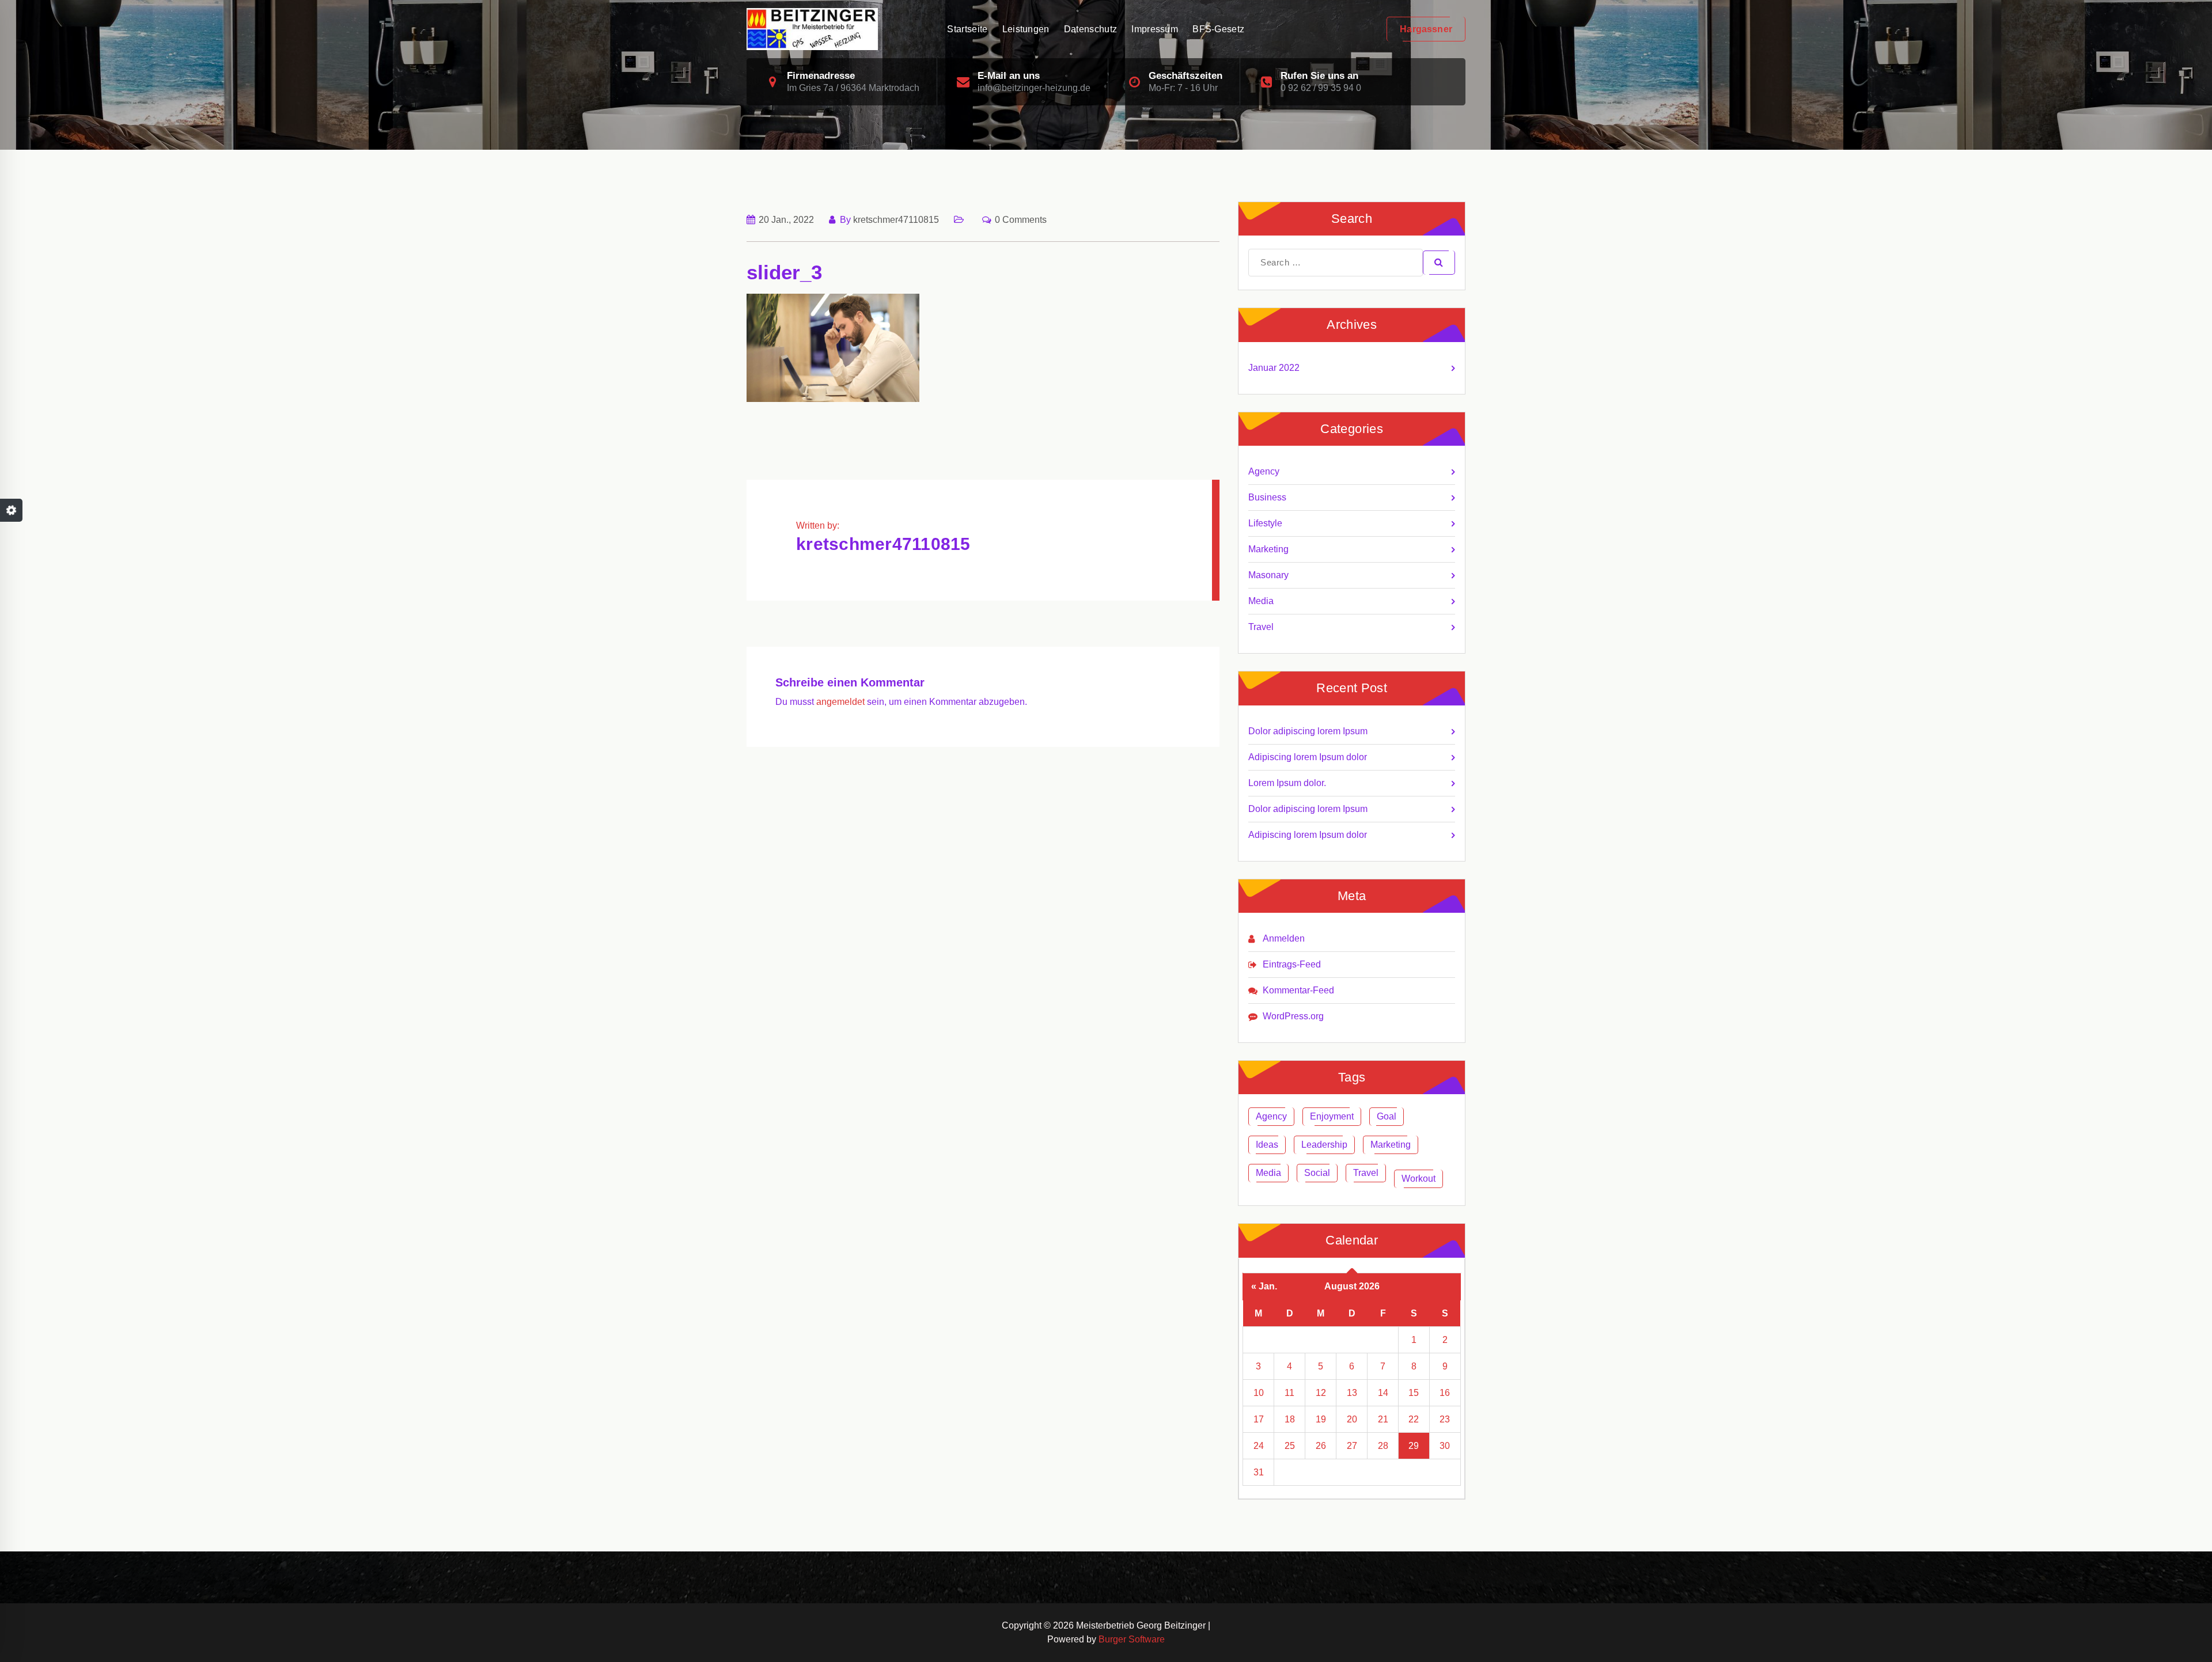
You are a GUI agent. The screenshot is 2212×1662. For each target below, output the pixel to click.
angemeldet (840, 702)
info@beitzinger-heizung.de (1034, 88)
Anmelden (1284, 938)
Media (1261, 601)
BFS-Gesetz (1218, 29)
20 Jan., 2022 (786, 220)
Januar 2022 (1274, 368)
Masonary (1268, 575)
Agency (1264, 471)
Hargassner (1426, 29)
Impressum (1155, 29)
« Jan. (1264, 1286)
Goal (1387, 1116)
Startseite (967, 29)
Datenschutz (1090, 29)
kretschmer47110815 (896, 220)
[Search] (1439, 263)
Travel (1261, 627)
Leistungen (1026, 29)
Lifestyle (1265, 523)
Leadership (1324, 1145)
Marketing (1268, 549)
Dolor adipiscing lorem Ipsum (1308, 731)
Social (1317, 1173)
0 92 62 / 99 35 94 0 (1321, 88)
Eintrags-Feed (1292, 964)
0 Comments (1021, 220)
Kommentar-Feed (1298, 990)
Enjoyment (1332, 1116)
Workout (1419, 1179)
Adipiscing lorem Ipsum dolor (1308, 757)
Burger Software (1132, 1639)
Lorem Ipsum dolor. (1287, 783)
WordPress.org (1293, 1016)
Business (1267, 497)
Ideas (1267, 1145)
